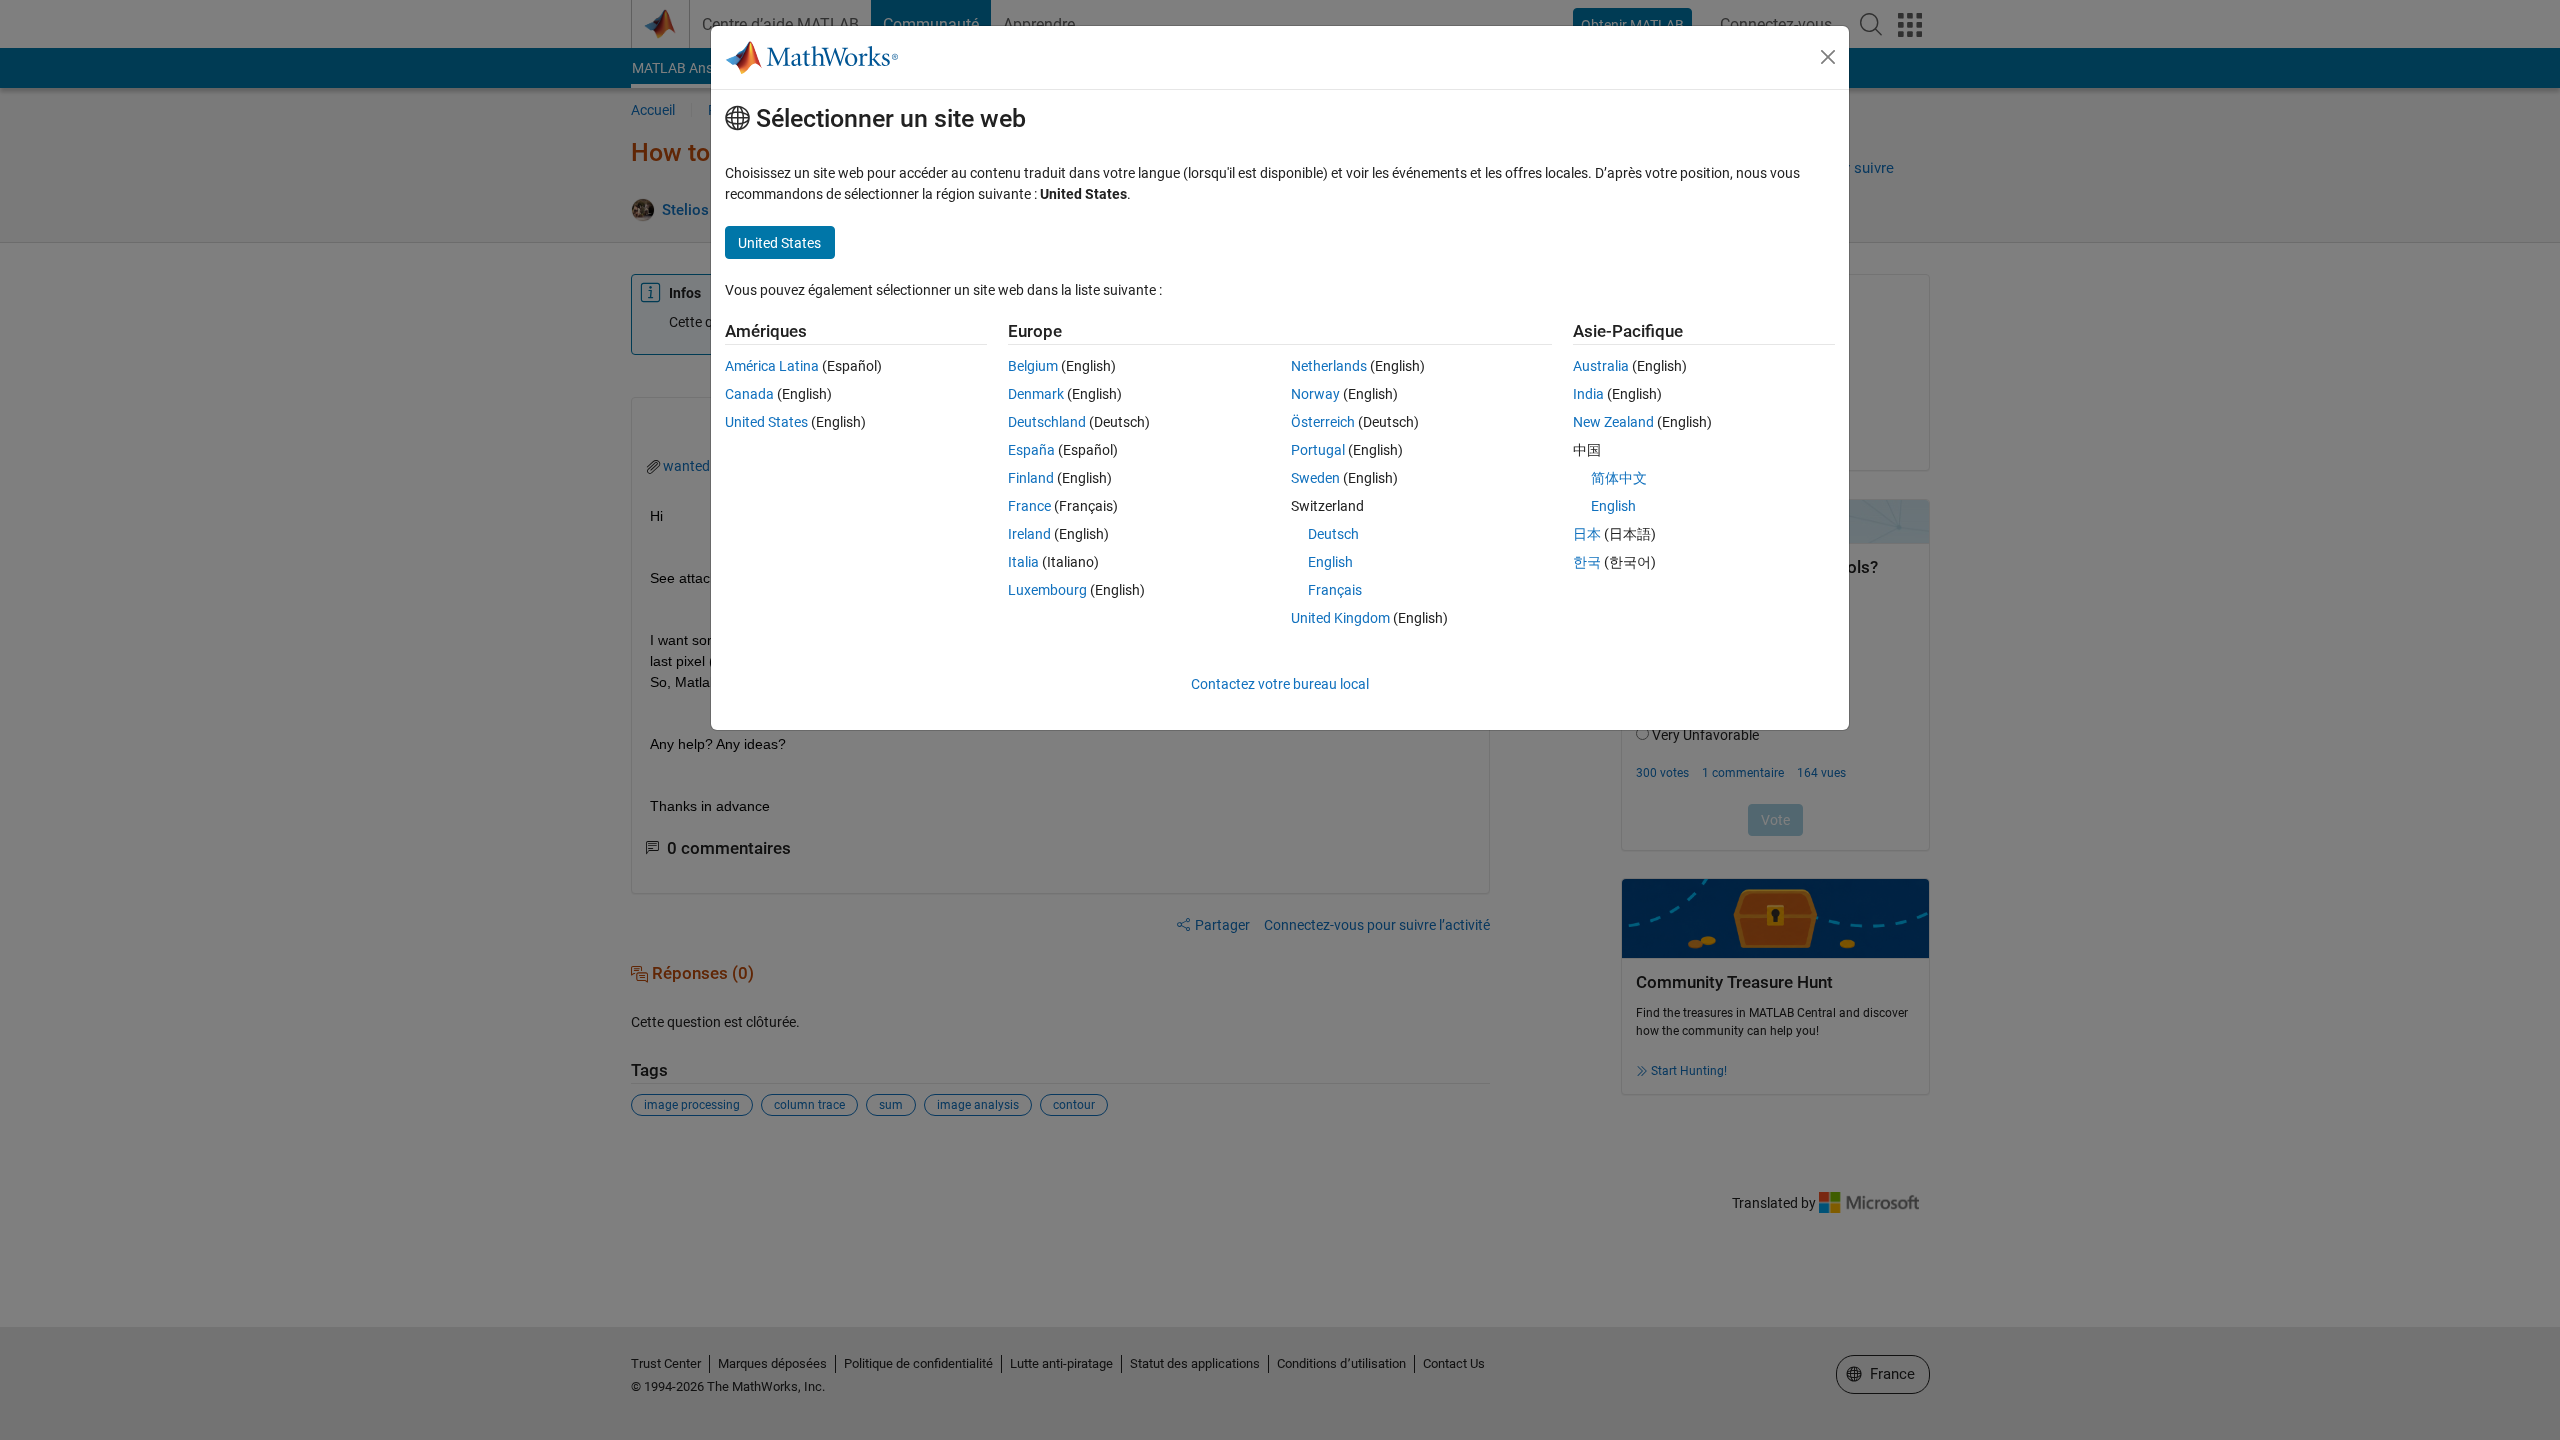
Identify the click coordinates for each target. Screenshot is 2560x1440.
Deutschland (1047, 422)
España (1031, 450)
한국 (1587, 562)
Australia (1601, 366)
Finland (1031, 478)
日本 (1587, 534)
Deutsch (1333, 534)
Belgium (1033, 366)
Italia (1023, 562)
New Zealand (1613, 422)
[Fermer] (1828, 57)
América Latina (772, 366)
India (1588, 394)
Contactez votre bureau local (1280, 684)
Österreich (1323, 422)
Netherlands (1329, 366)
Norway (1315, 394)
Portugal (1318, 450)
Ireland (1029, 534)
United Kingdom (1340, 618)
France (1029, 506)
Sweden (1315, 478)
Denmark (1036, 394)
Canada (749, 394)
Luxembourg (1047, 590)
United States (766, 422)
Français (1335, 590)
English (1330, 562)
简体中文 (1619, 478)
